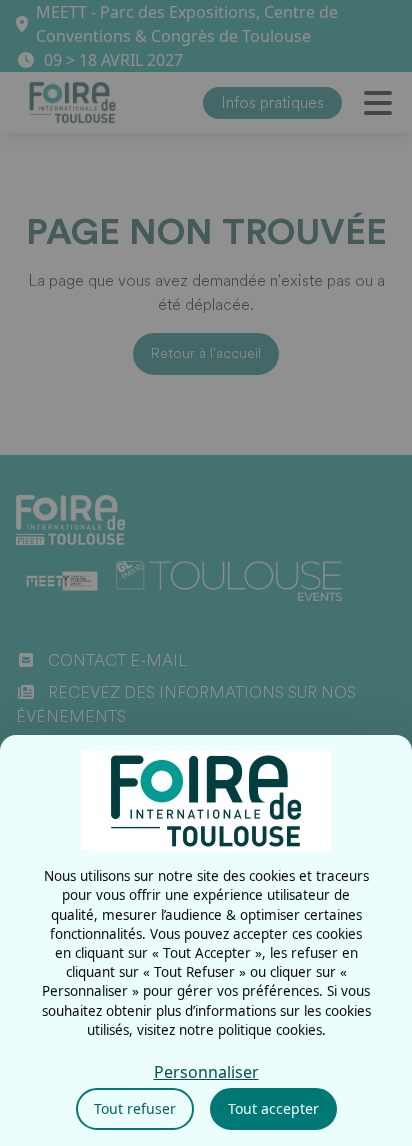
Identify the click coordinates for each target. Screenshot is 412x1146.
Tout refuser (135, 1108)
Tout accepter (273, 1108)
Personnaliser (206, 1072)
